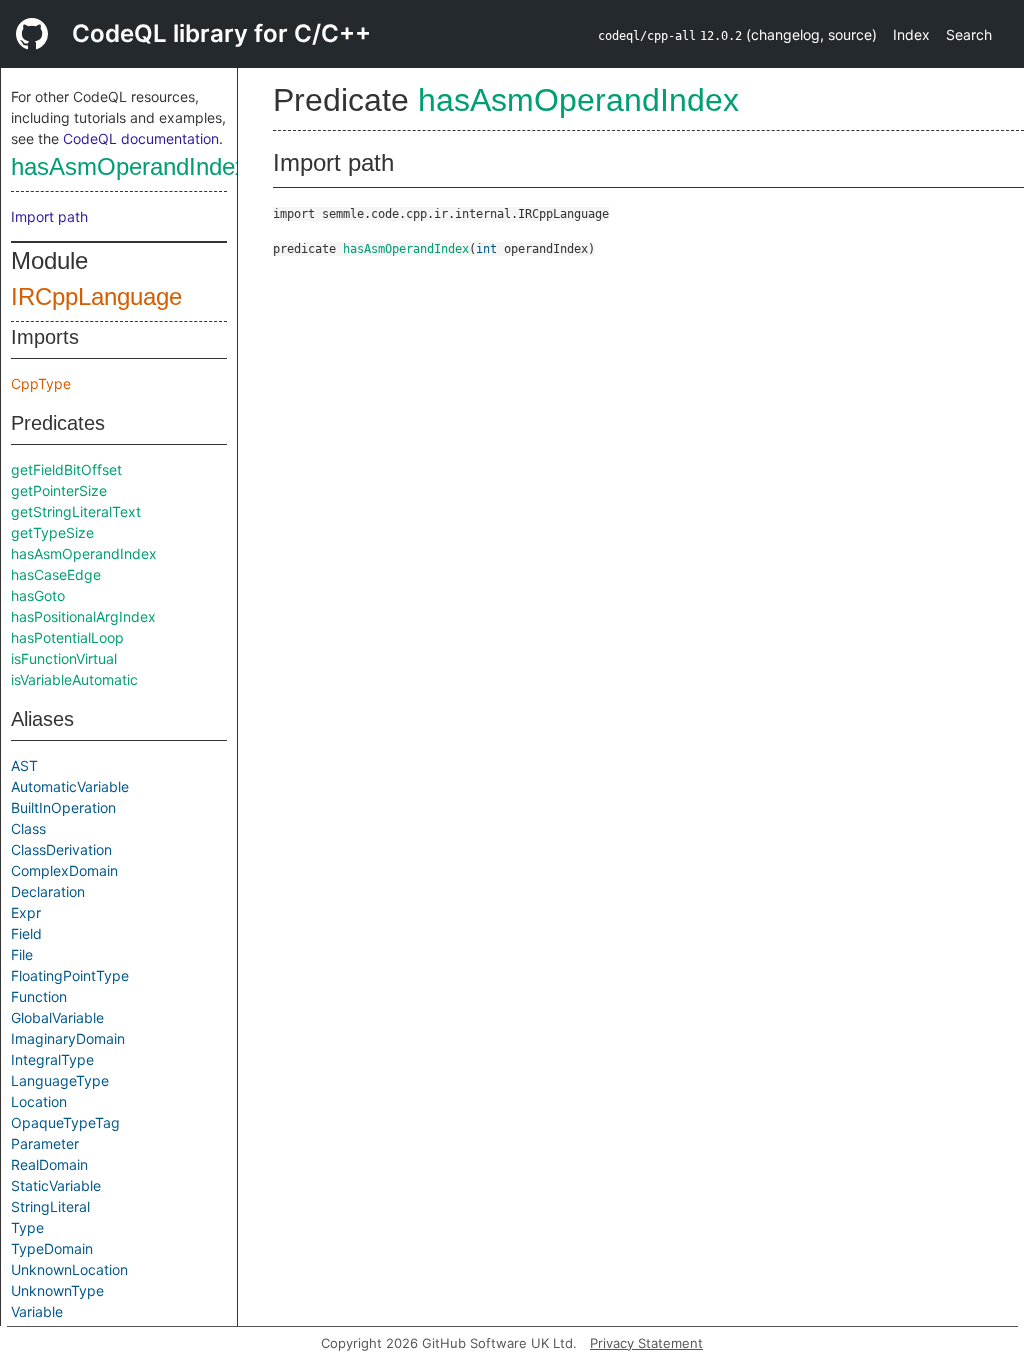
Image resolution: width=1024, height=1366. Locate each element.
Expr (26, 912)
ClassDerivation (61, 849)
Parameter (45, 1143)
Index (911, 34)
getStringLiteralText (76, 511)
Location (39, 1101)
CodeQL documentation (141, 138)
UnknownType (57, 1290)
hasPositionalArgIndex (83, 616)
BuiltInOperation (63, 807)
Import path (49, 216)
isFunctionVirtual (64, 658)
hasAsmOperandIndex (129, 166)
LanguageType (60, 1080)
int (486, 249)
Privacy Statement (646, 1343)
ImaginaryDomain (68, 1038)
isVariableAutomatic (74, 679)
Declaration (48, 891)
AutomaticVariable (70, 786)
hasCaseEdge (56, 574)
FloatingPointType (70, 975)
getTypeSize (52, 532)
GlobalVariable (57, 1017)
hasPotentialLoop (67, 637)
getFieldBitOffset (66, 469)
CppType (41, 383)
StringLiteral (50, 1206)
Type (27, 1227)
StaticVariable (56, 1185)
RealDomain (49, 1164)
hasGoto (38, 595)
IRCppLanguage (96, 296)
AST (24, 765)
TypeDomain (52, 1248)
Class (28, 828)
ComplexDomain (64, 870)
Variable (37, 1311)
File (22, 954)
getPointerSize (59, 490)
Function (39, 996)
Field (26, 933)
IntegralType (52, 1059)
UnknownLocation (69, 1269)
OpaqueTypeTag (65, 1122)
